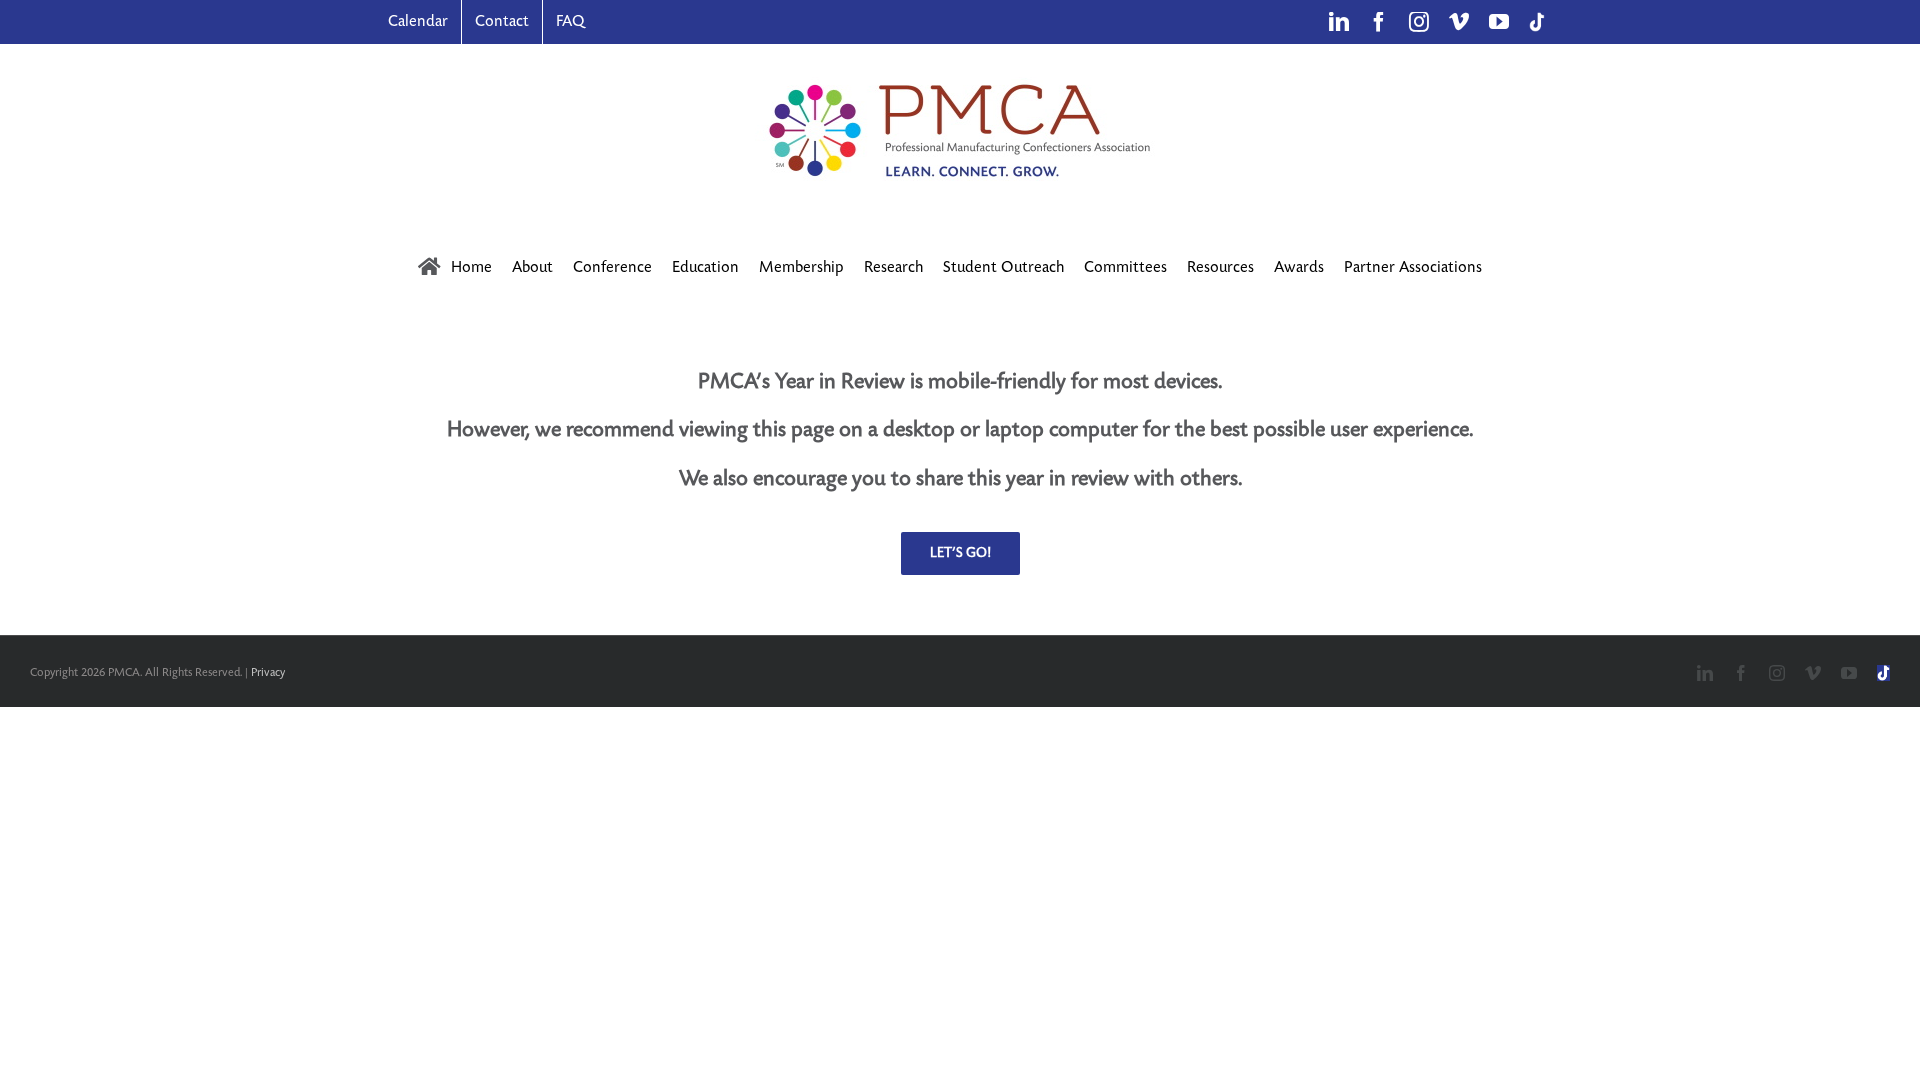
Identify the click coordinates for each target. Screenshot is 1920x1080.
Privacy (268, 672)
